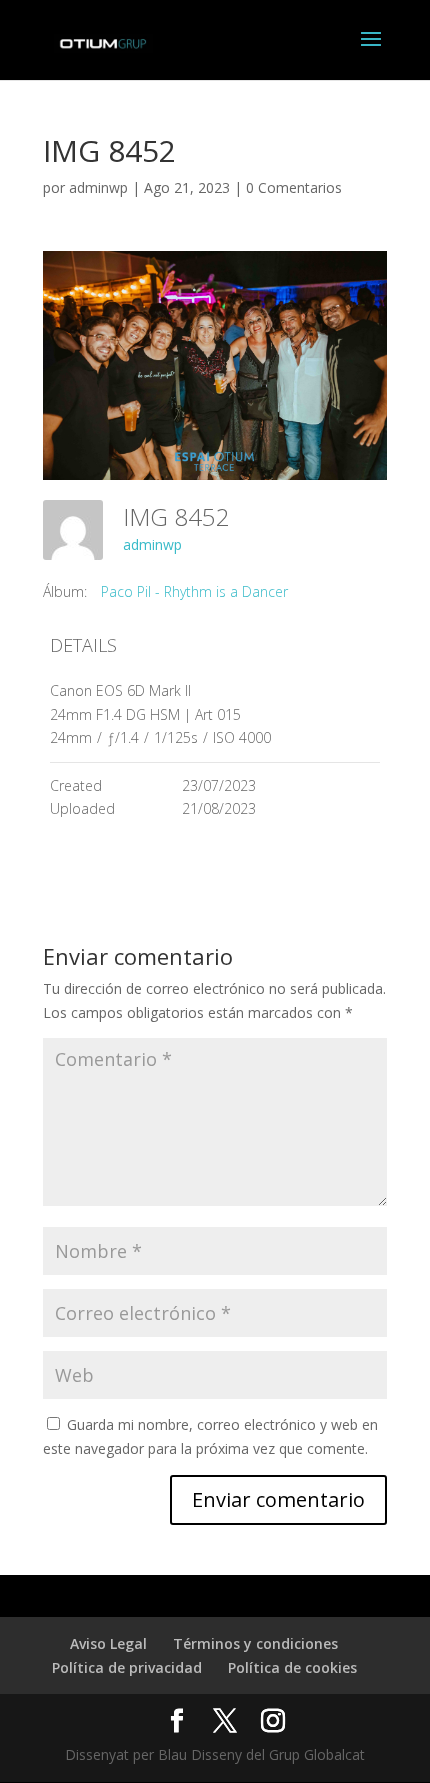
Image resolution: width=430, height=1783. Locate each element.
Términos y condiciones (255, 1643)
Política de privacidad (127, 1667)
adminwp (98, 187)
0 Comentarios (294, 187)
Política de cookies (292, 1667)
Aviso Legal (108, 1643)
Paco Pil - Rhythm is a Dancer (194, 591)
